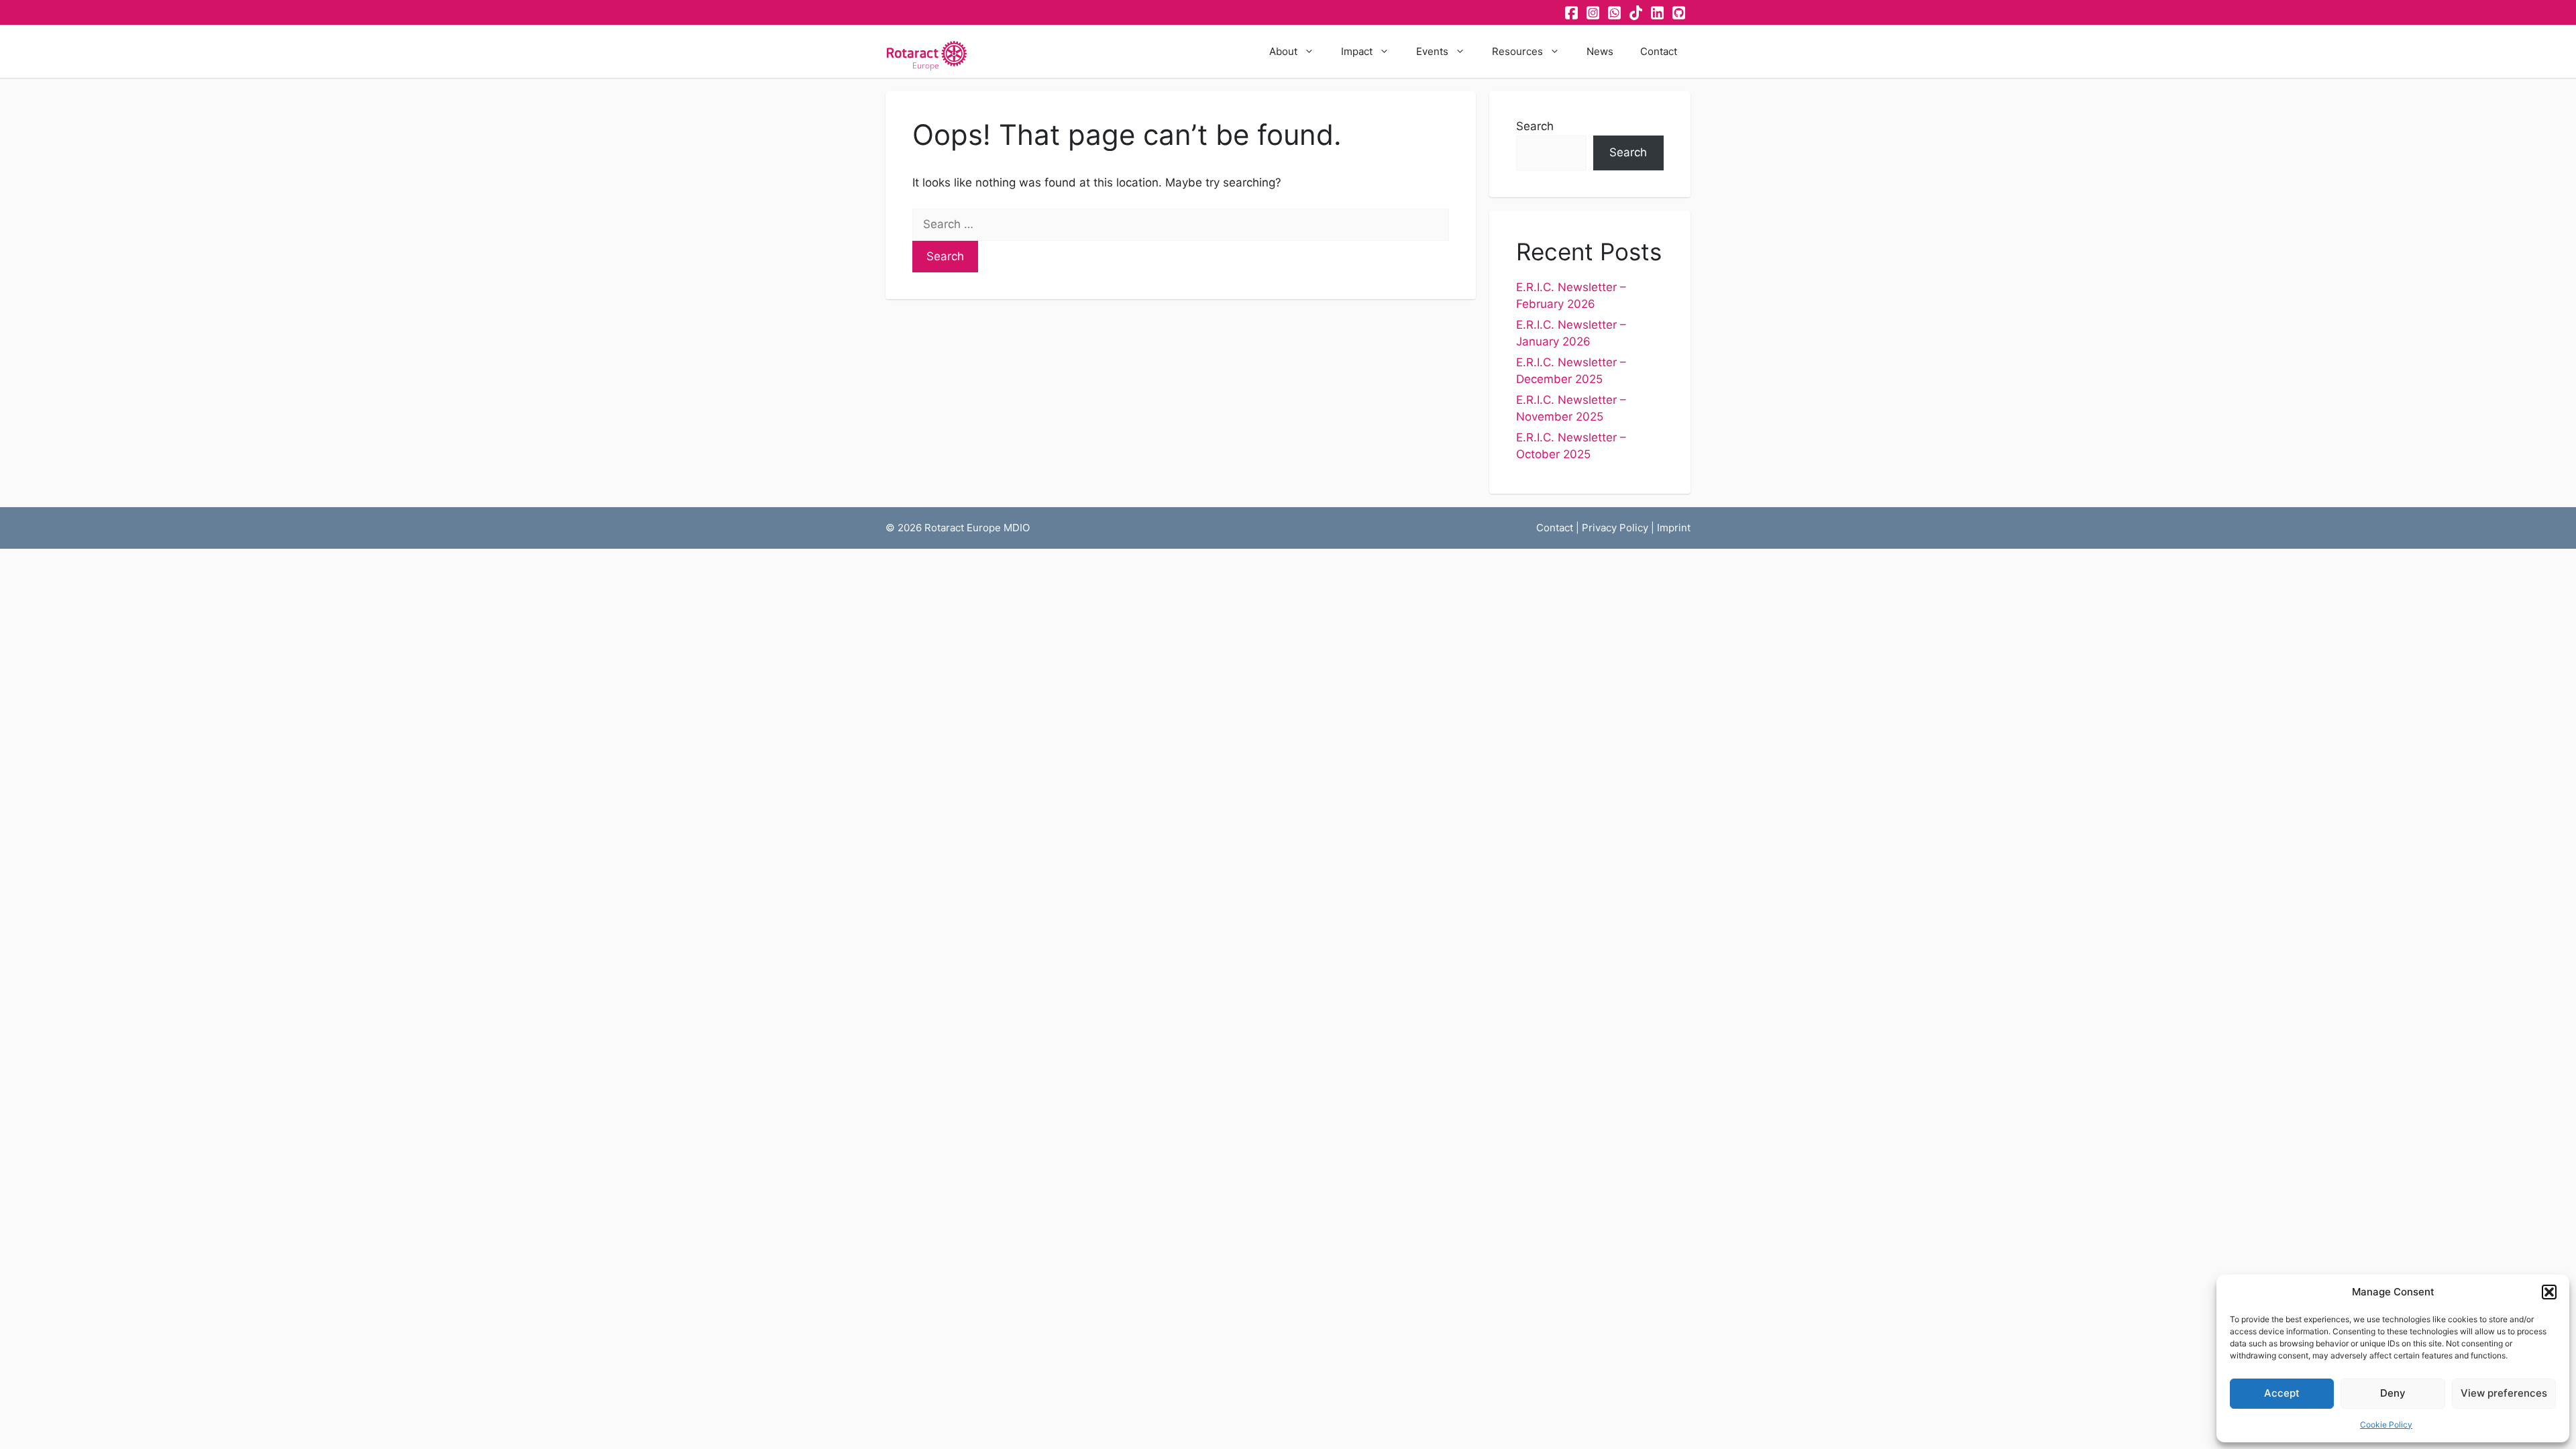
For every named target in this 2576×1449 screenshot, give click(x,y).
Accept (2282, 1393)
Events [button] (1432, 51)
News (1600, 51)
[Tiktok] (1637, 13)
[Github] (1680, 13)
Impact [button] (1357, 51)
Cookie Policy (2386, 1425)
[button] (2549, 1292)
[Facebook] (1572, 13)
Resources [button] (1517, 51)
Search (1535, 126)
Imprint (1674, 528)
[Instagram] (1594, 13)
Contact (1659, 51)
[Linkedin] (1658, 13)
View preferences (2504, 1393)
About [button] (1283, 51)
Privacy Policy (1615, 528)
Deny (2393, 1393)
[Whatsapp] (1615, 13)
